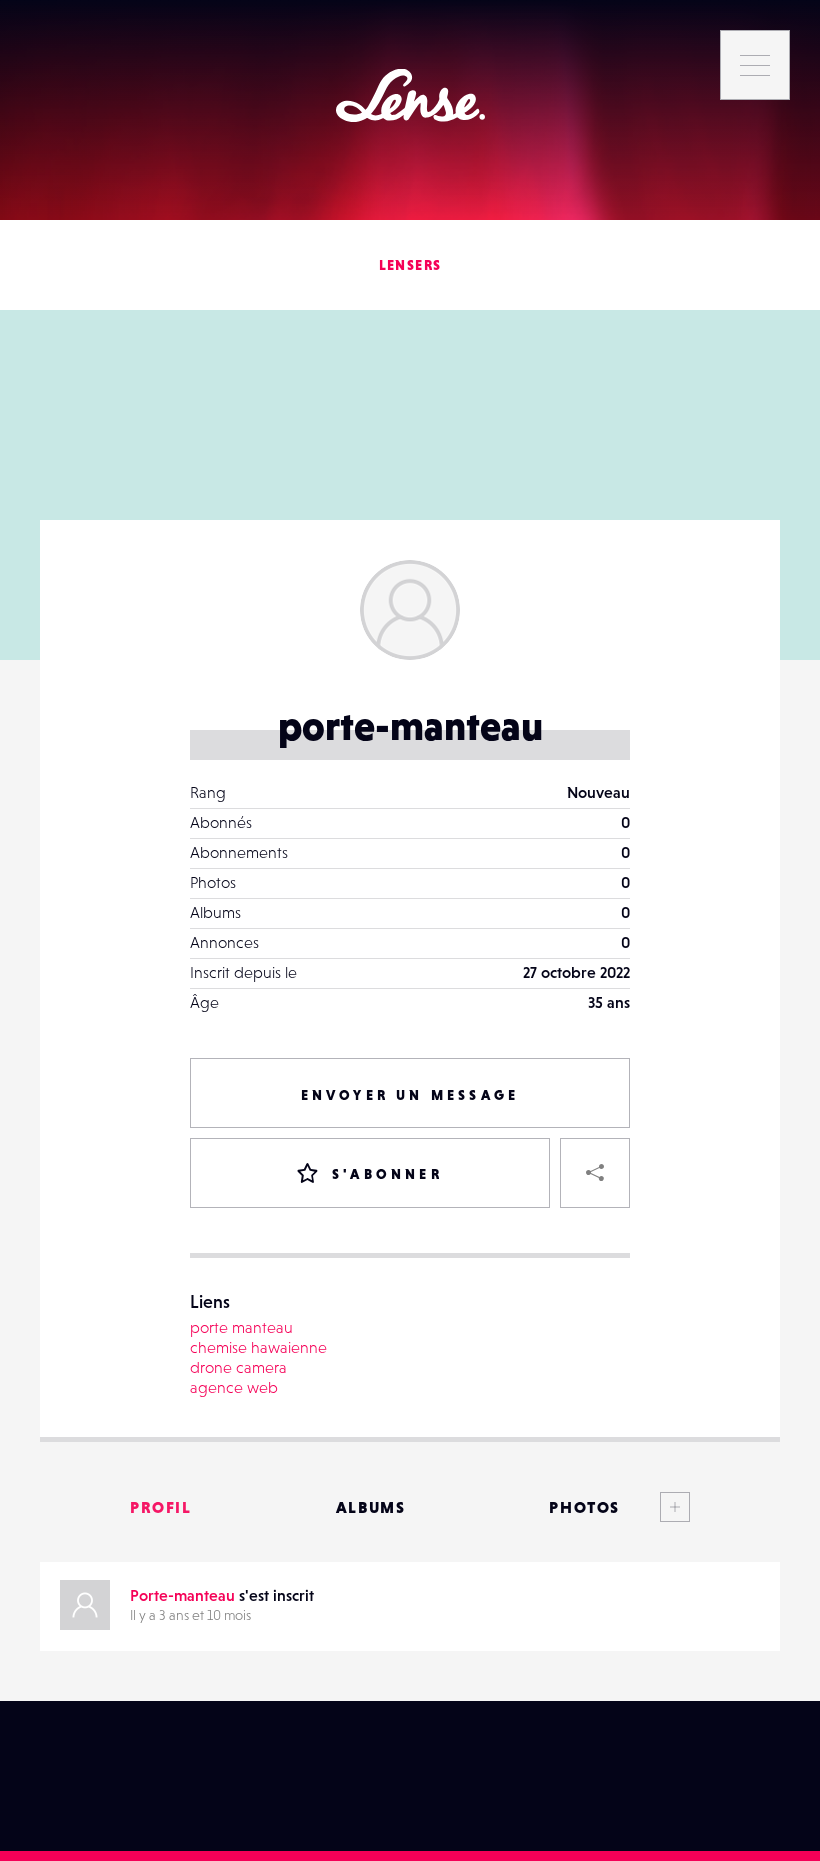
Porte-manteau (182, 1595)
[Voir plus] (655, 1507)
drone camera (238, 1367)
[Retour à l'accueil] (410, 95)
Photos (584, 1507)
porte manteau (241, 1327)
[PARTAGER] (595, 1173)
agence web (234, 1387)
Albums (371, 1507)
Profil (161, 1507)
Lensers (410, 265)
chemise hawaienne (258, 1347)
